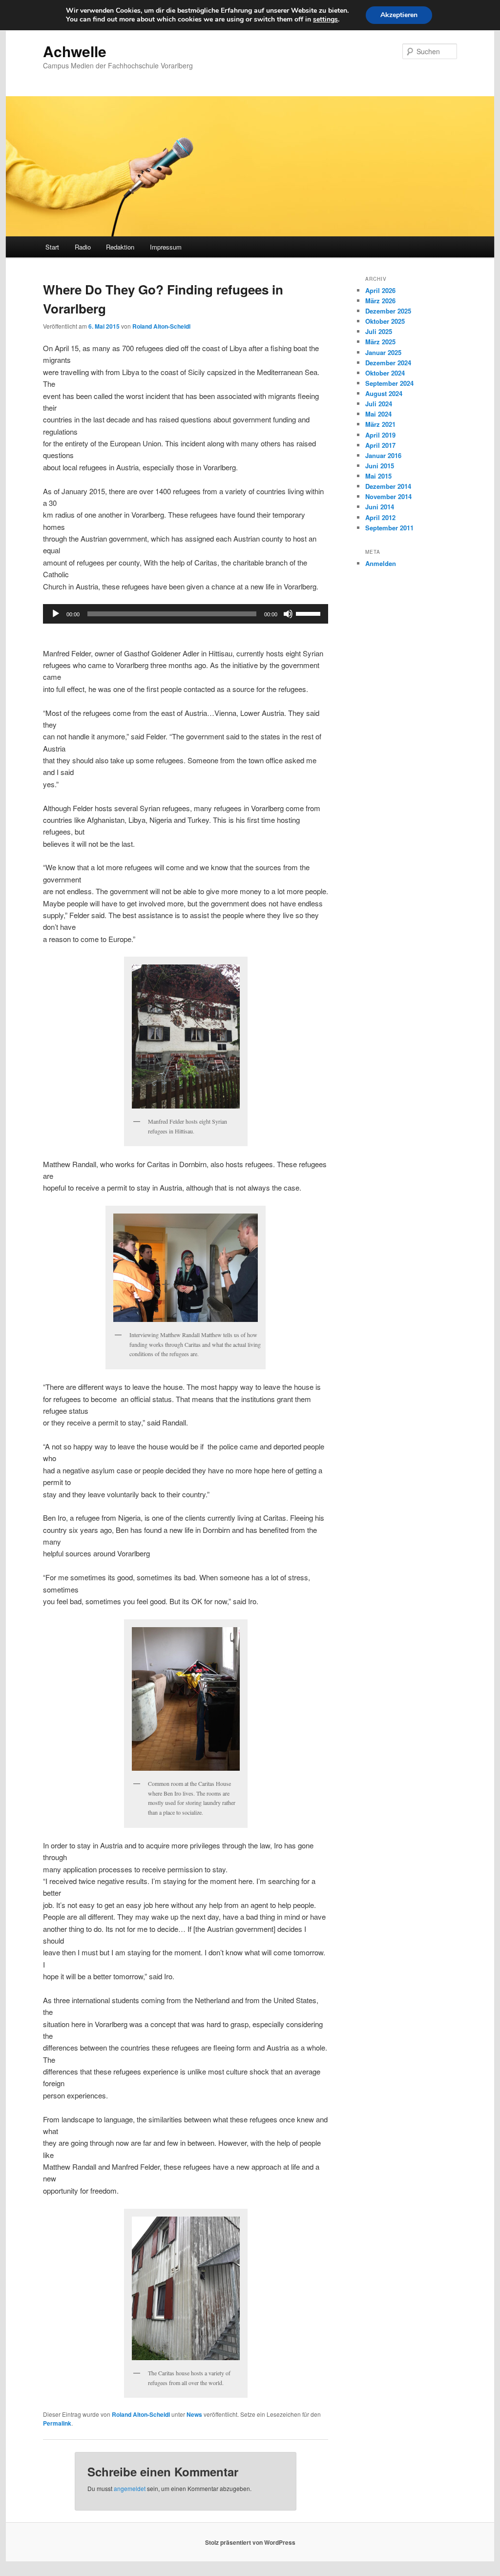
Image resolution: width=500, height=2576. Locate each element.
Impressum (166, 247)
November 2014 (388, 496)
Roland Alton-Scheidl (161, 326)
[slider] (310, 613)
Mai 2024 (378, 414)
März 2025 (380, 342)
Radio (83, 247)
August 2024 (384, 393)
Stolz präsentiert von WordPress (250, 2542)
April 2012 (380, 517)
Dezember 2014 (388, 486)
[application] (186, 614)
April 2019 (380, 435)
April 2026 (380, 290)
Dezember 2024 (388, 363)
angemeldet (130, 2488)
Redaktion (120, 247)
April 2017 (380, 445)
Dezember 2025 (388, 311)
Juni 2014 (380, 507)
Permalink (57, 2423)
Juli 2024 (379, 404)
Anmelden (381, 563)
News (194, 2414)
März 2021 (380, 424)
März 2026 (380, 301)
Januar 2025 (383, 352)
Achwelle (75, 51)
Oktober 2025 (385, 321)
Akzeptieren (399, 15)
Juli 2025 (379, 331)
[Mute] (288, 614)
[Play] (56, 614)
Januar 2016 (383, 455)
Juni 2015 (380, 466)
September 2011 (389, 528)
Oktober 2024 (385, 373)
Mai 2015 (378, 476)
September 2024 (389, 383)
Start (52, 247)
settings (325, 20)
